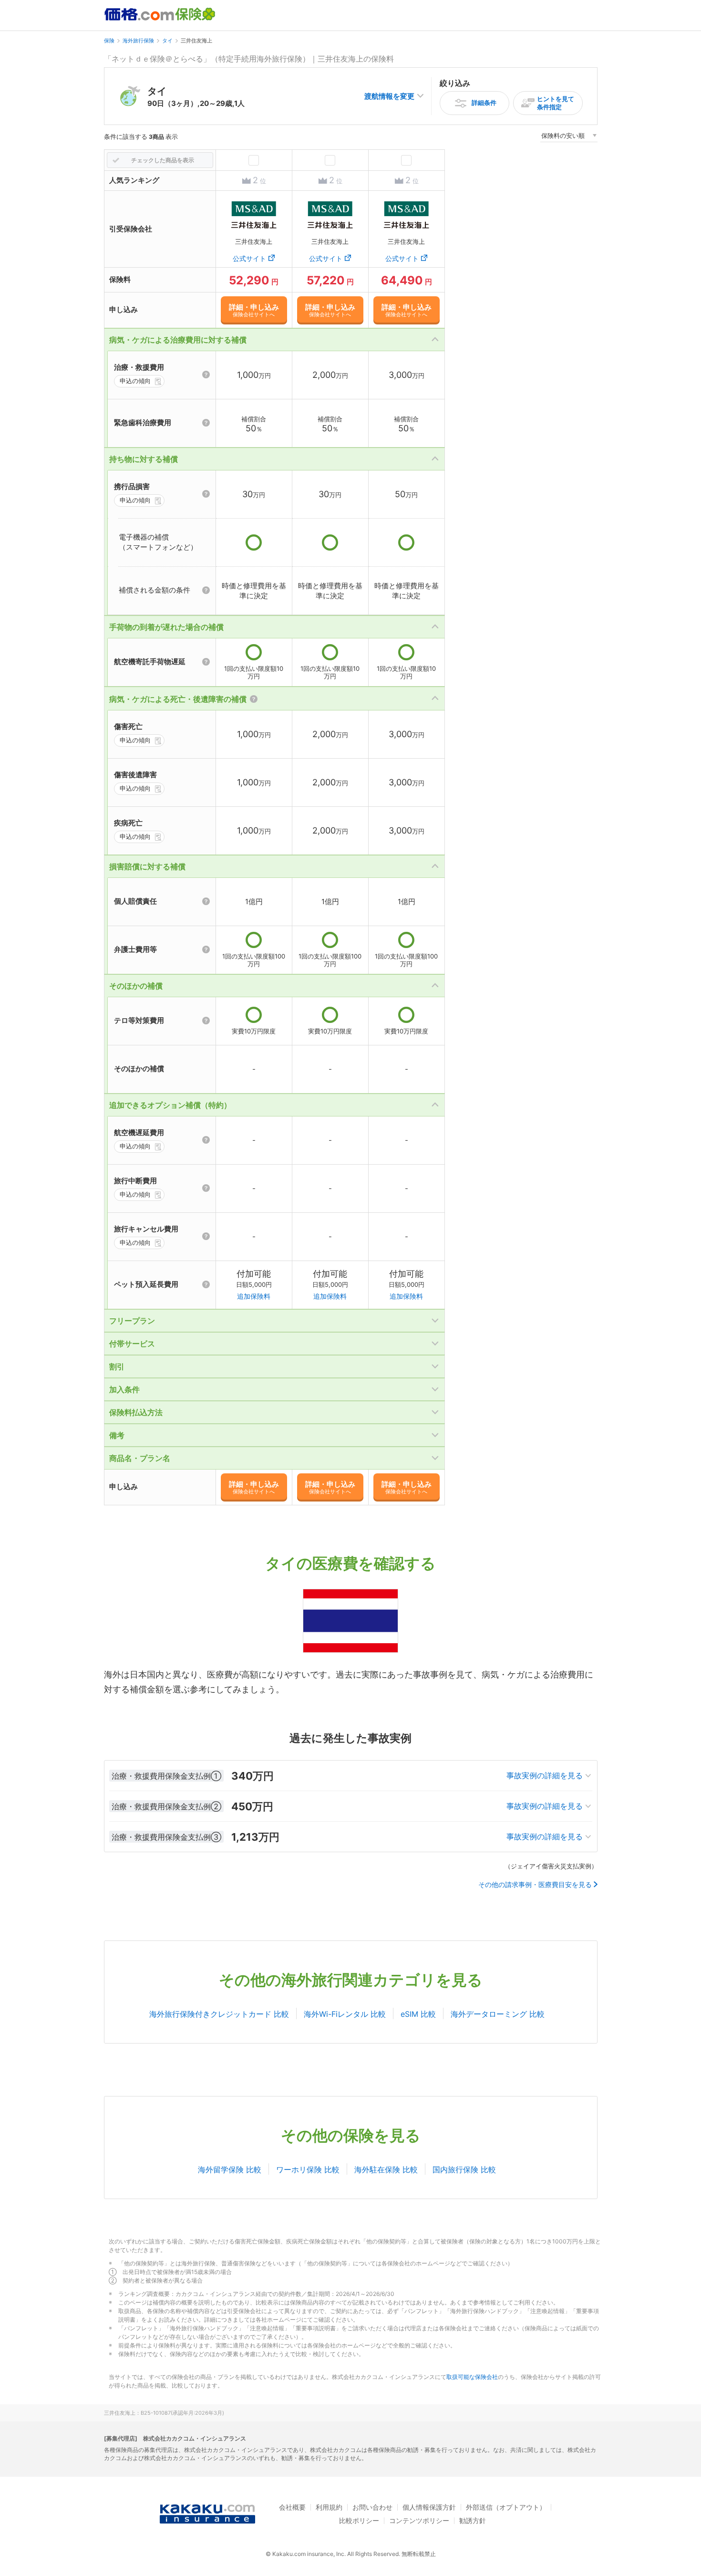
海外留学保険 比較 (230, 2169)
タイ (167, 41)
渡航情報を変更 (389, 96)
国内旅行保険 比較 (464, 2169)
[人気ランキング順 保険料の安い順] (569, 137)
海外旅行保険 (138, 41)
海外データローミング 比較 (498, 2014)
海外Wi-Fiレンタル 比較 (345, 2014)
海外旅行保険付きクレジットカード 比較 (219, 2014)
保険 (109, 41)
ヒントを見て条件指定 (556, 103)
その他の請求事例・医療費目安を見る (535, 1885)
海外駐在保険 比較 (386, 2169)
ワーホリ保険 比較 (308, 2169)
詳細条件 (484, 103)
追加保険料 (254, 1296)
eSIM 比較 (418, 2014)
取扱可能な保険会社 (472, 2377)
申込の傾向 (135, 381)
